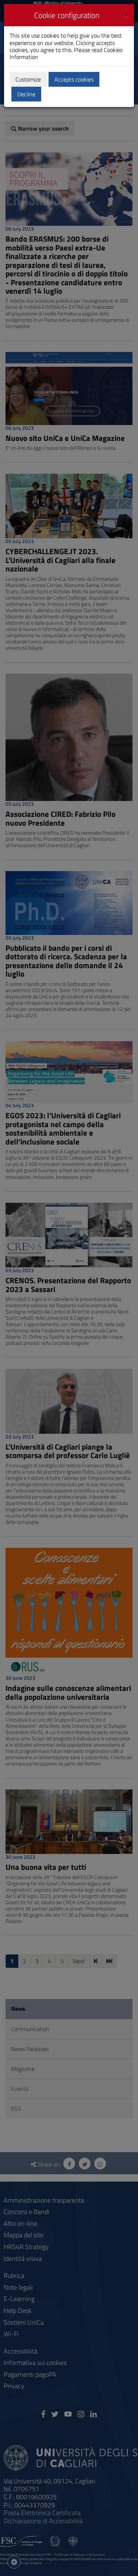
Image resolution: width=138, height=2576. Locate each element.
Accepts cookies (74, 79)
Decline (26, 94)
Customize (28, 79)
